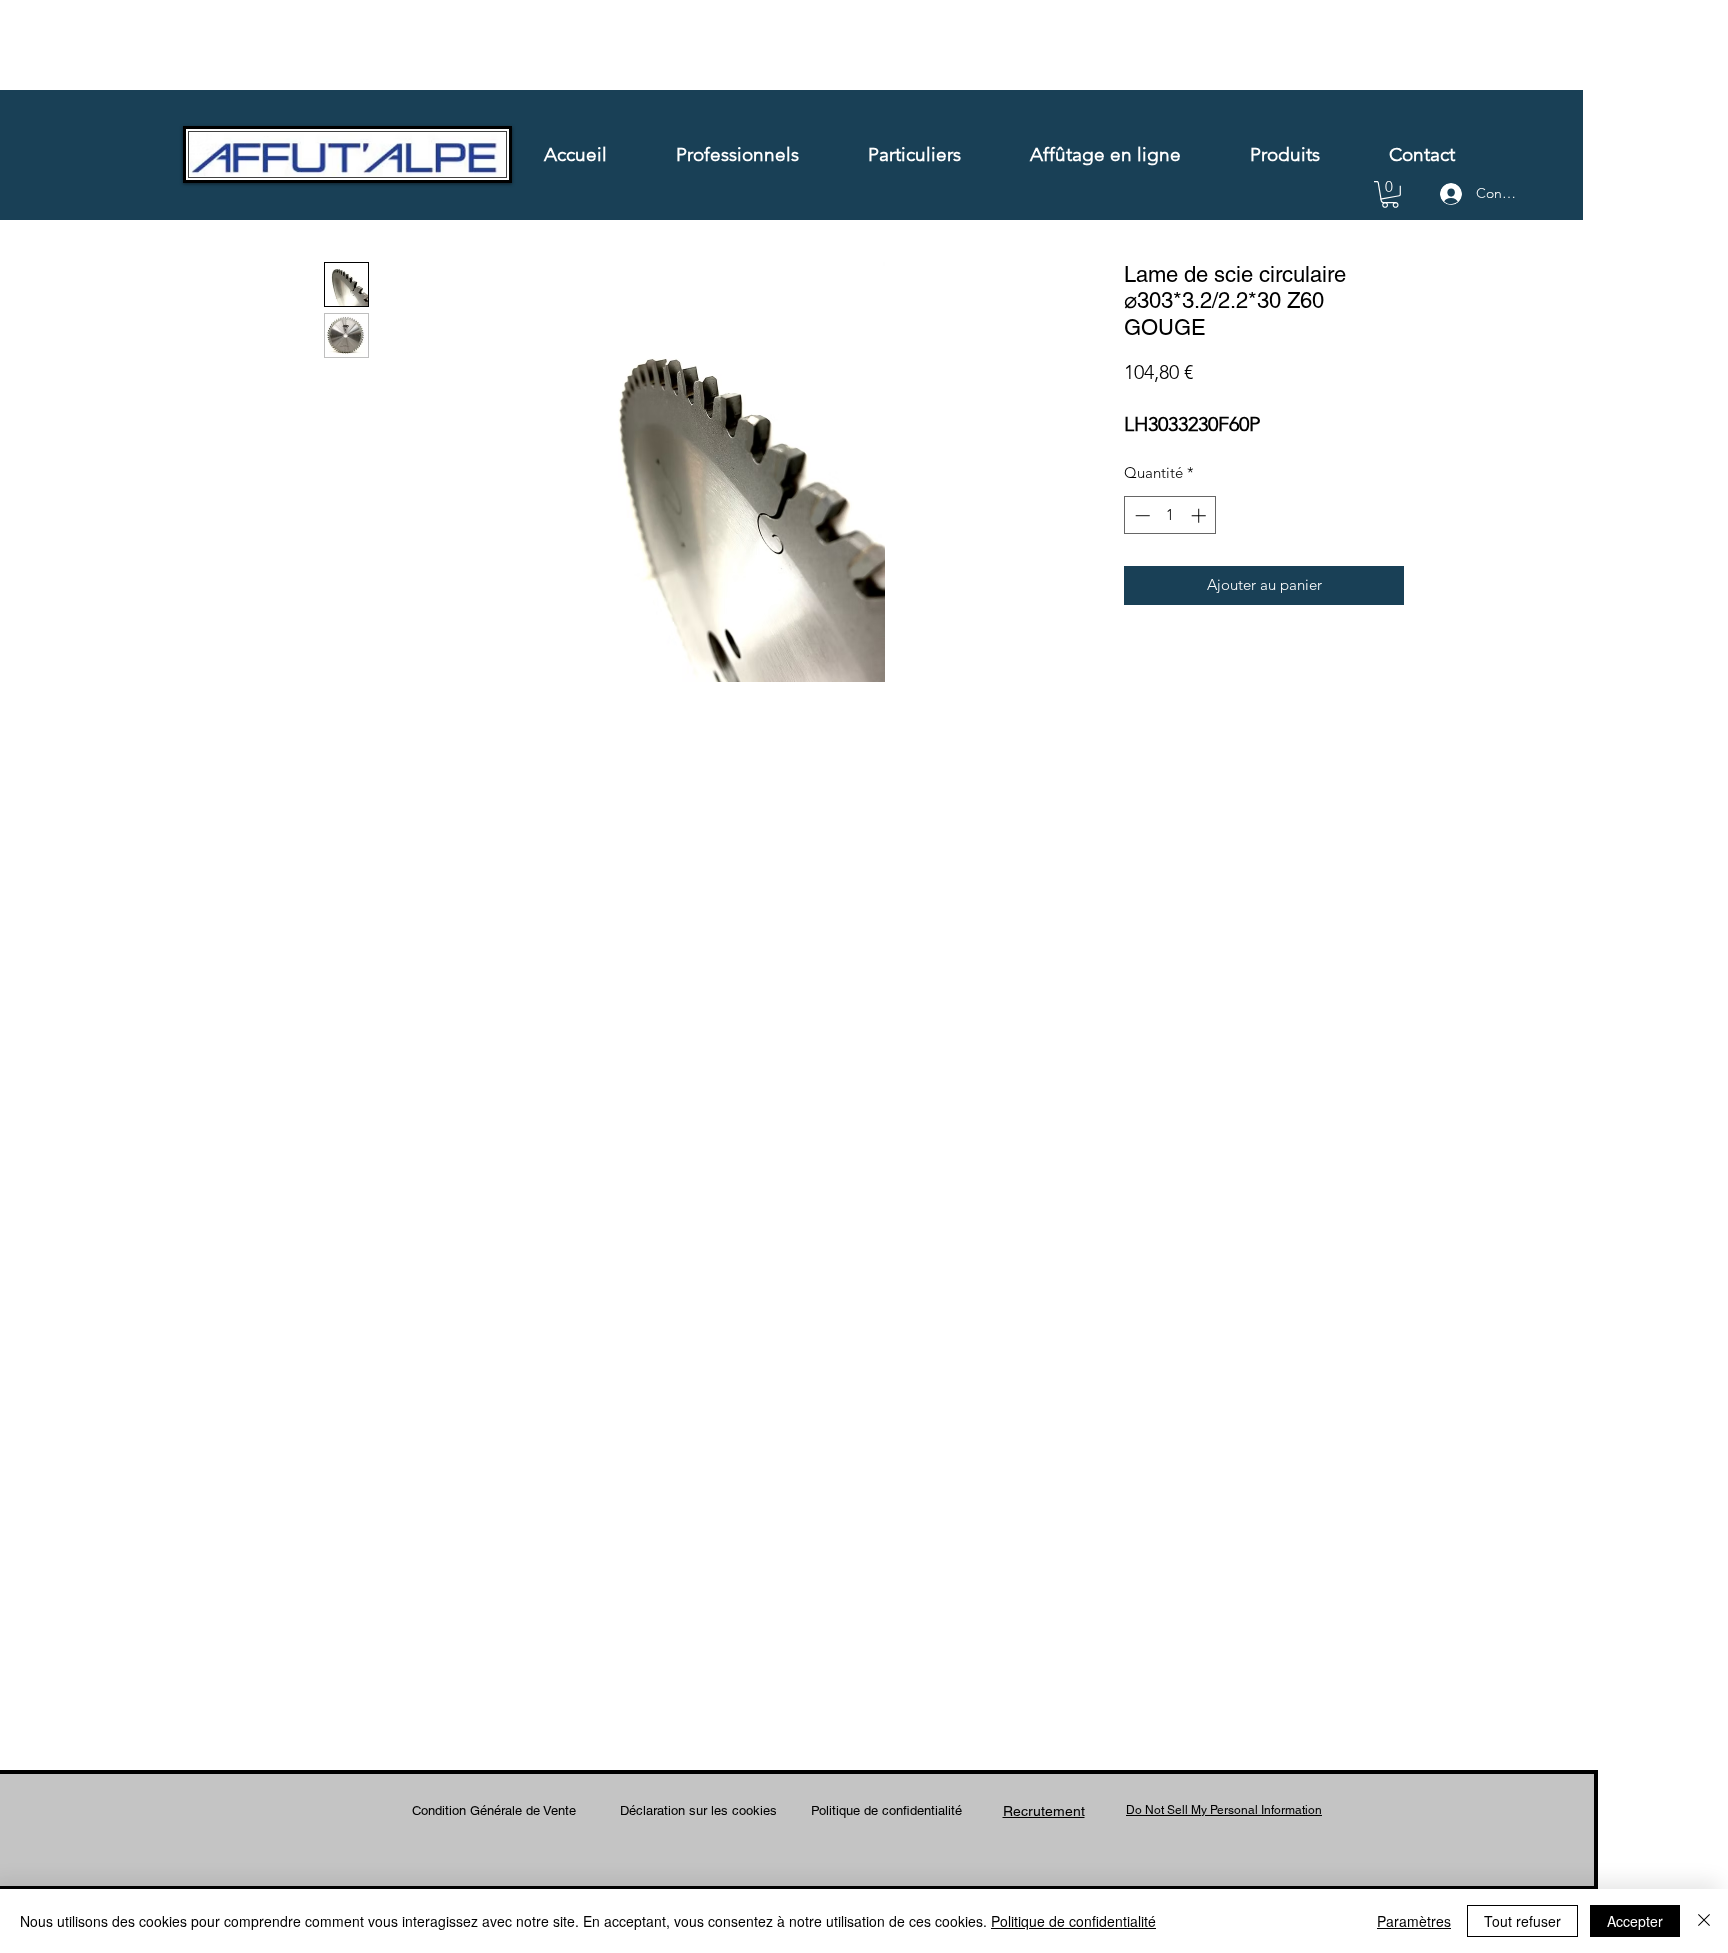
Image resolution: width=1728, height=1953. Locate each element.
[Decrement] (1140, 515)
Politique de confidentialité (886, 1810)
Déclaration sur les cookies (698, 1810)
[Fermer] (1704, 1921)
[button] (1390, 194)
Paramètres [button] (1414, 1921)
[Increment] (1200, 515)
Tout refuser (1522, 1921)
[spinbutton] (1170, 515)
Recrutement (1044, 1811)
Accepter (1635, 1921)
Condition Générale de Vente (494, 1810)
